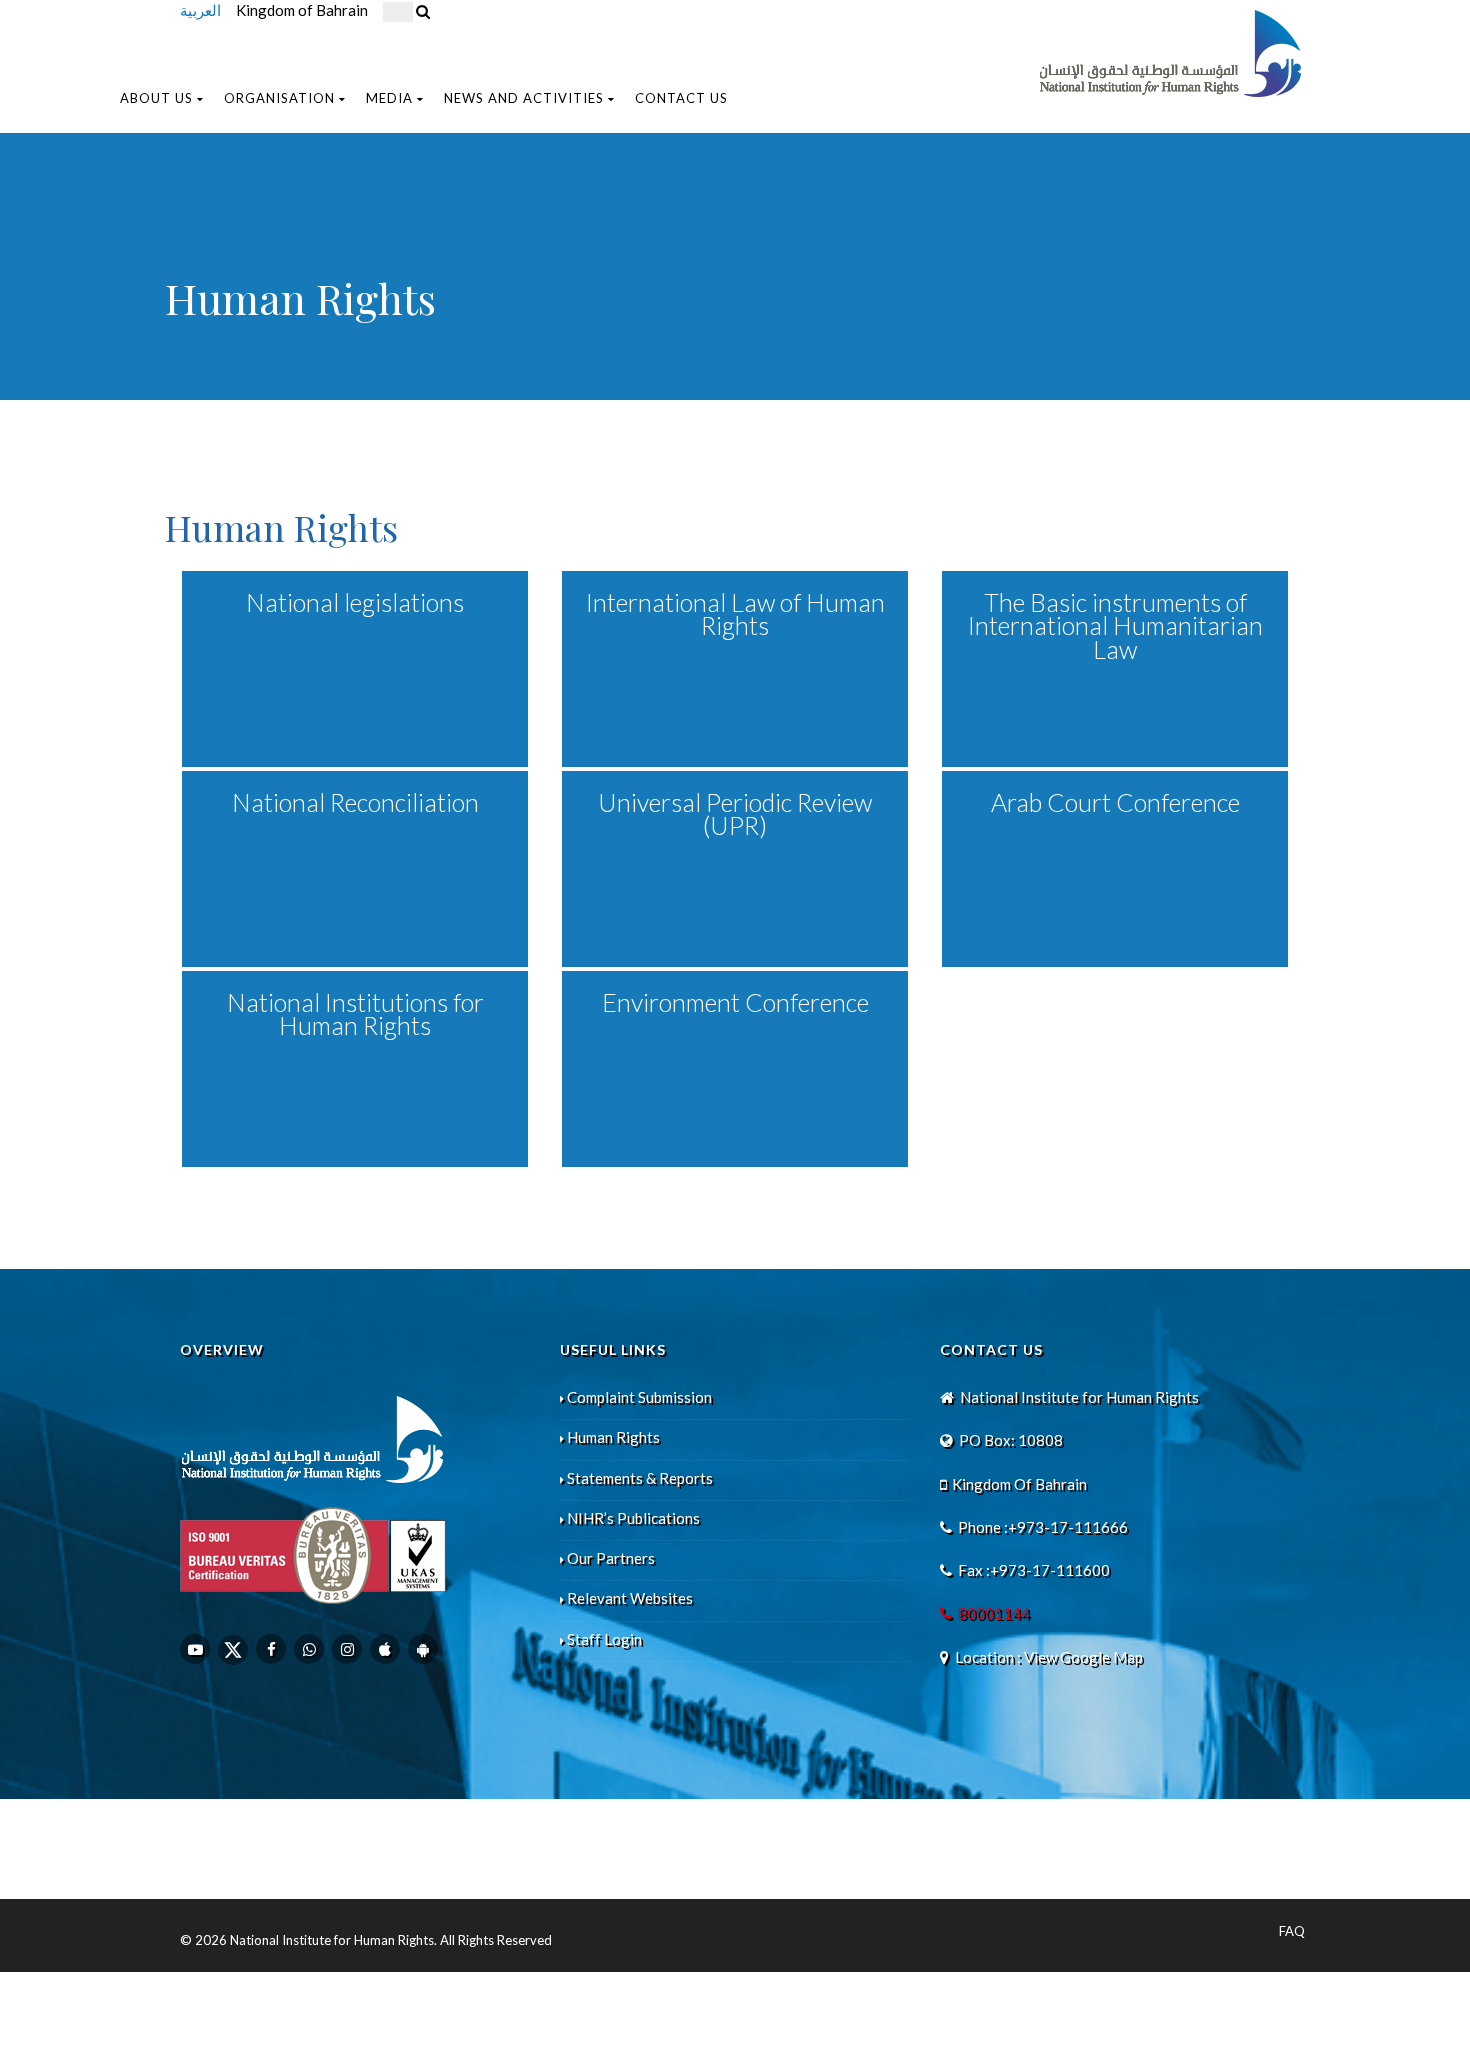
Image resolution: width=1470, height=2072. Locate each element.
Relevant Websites (630, 1598)
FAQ (1292, 1931)
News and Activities (524, 98)
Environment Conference (735, 1002)
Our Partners (611, 1558)
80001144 (994, 1613)
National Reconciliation (355, 802)
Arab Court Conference (1115, 802)
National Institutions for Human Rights (355, 1013)
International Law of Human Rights (735, 613)
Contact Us (681, 98)
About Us (156, 98)
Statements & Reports (640, 1478)
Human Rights (613, 1437)
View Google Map (1083, 1657)
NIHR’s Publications (633, 1518)
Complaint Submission (639, 1397)
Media (389, 98)
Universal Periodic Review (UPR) (735, 813)
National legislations (355, 602)
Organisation (279, 98)
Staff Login (604, 1639)
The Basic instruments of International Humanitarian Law (1115, 625)
